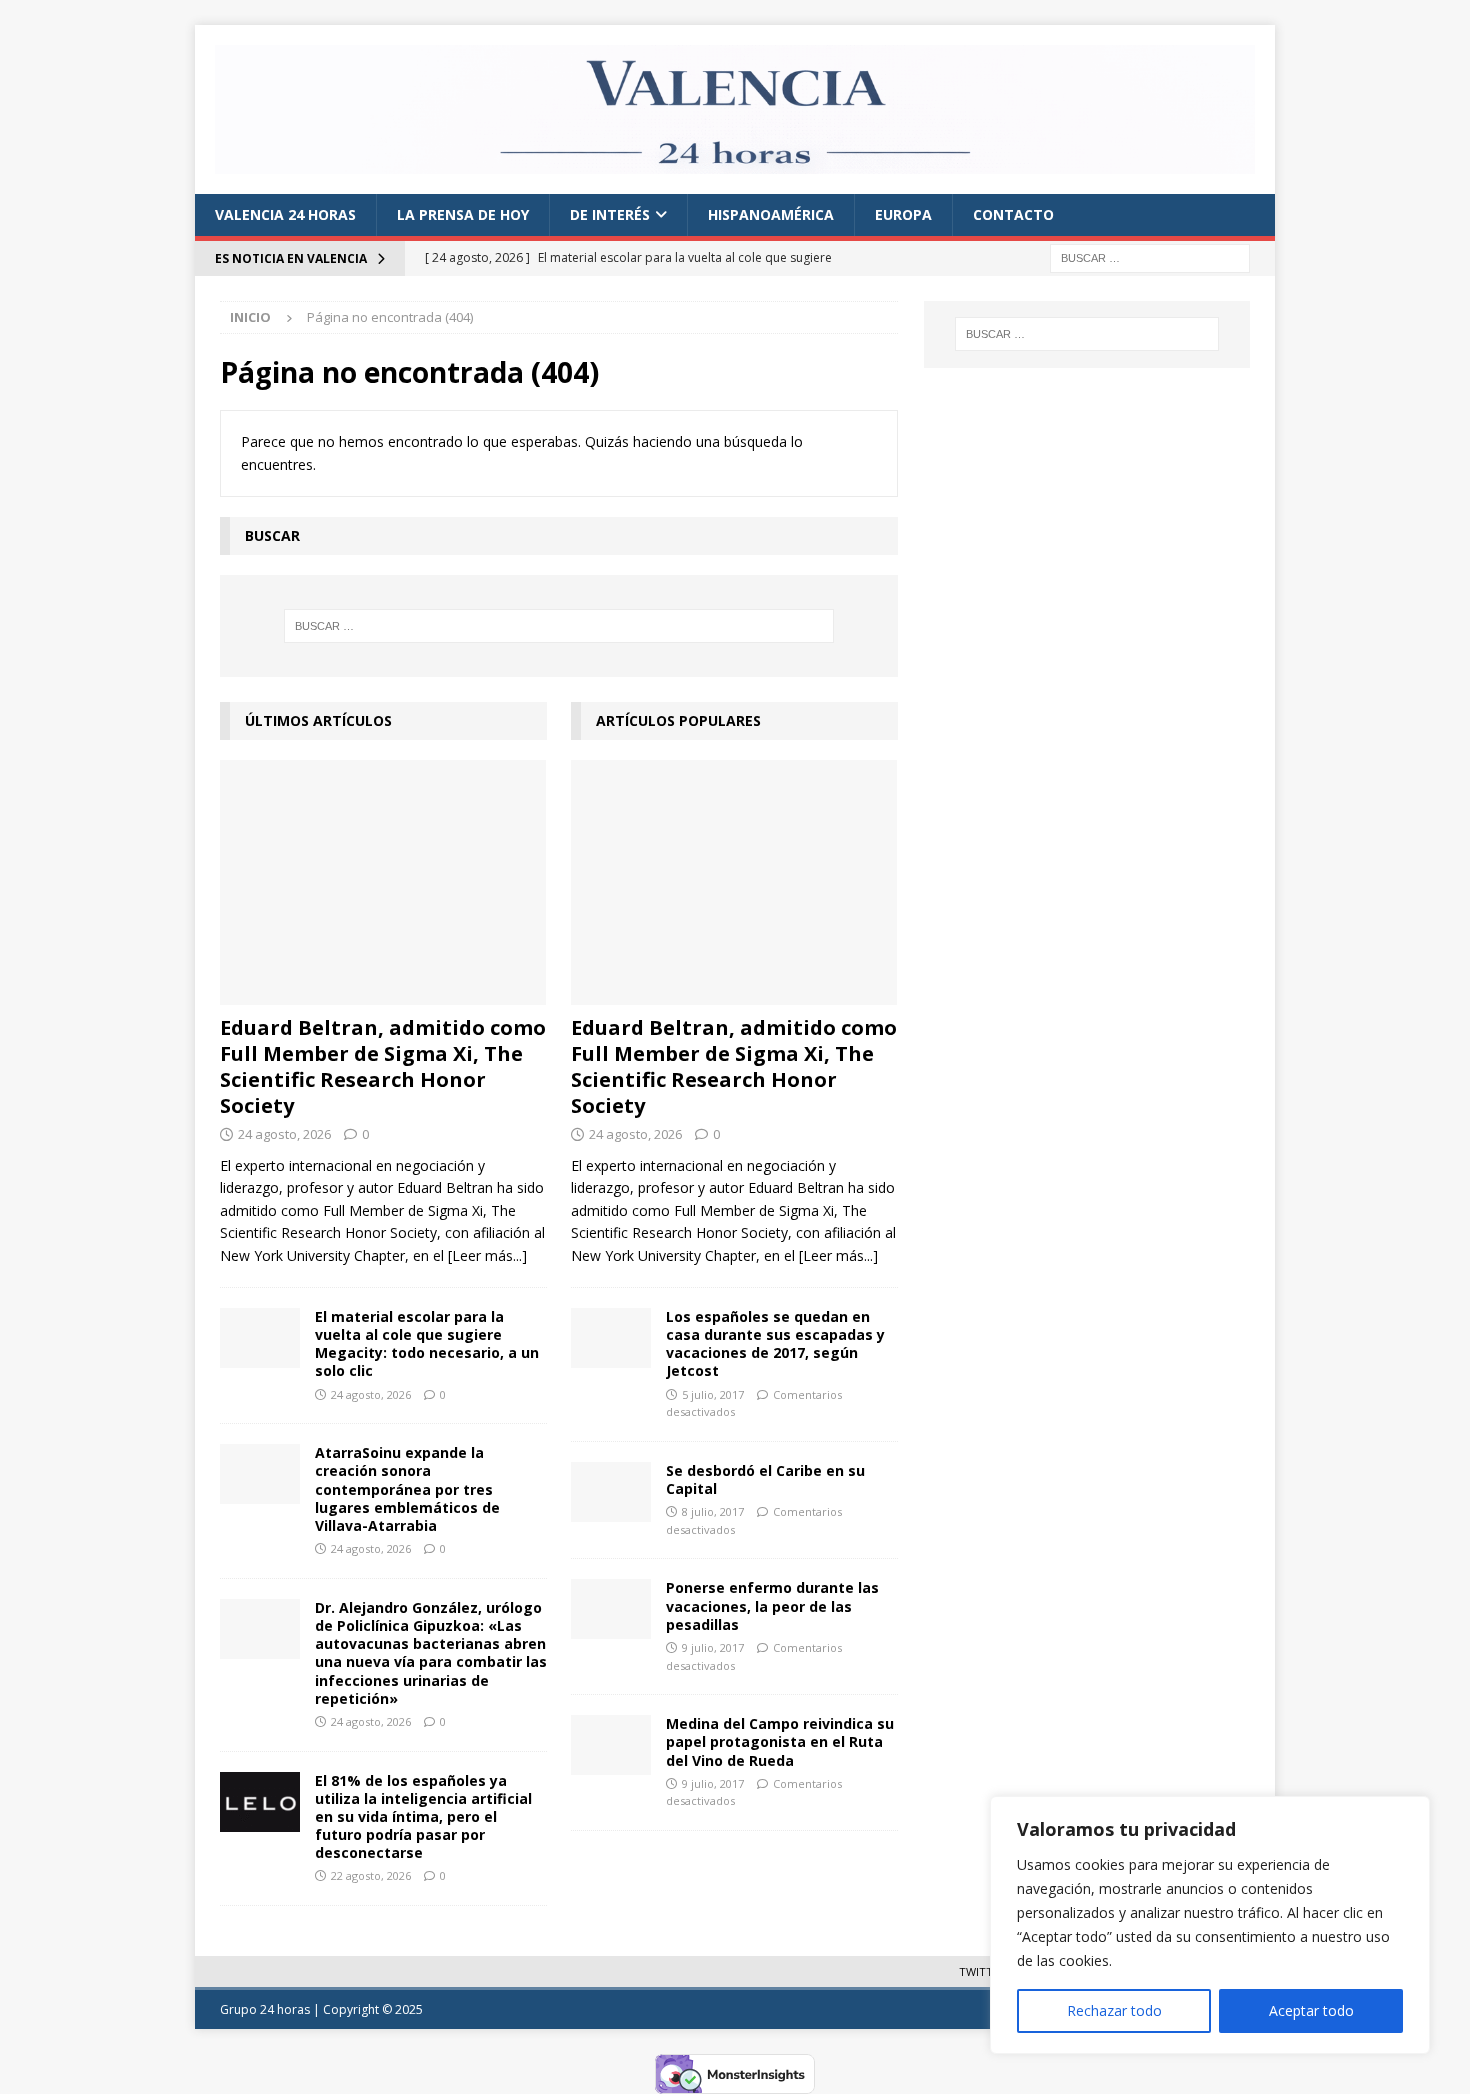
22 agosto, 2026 (371, 1875)
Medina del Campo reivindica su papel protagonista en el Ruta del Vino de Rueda (780, 1741)
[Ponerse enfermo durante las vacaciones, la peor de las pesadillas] (611, 1609)
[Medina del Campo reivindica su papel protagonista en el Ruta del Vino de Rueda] (611, 1745)
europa (903, 214)
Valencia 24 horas (285, 214)
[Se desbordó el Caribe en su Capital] (611, 1492)
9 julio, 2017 (713, 1647)
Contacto (1013, 214)
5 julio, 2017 (713, 1394)
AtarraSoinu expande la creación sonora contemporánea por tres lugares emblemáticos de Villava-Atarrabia (407, 1489)
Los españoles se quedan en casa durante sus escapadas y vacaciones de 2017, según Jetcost (775, 1344)
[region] (1210, 1925)
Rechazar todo (1114, 2010)
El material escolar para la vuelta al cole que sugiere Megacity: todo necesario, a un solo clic (427, 1344)
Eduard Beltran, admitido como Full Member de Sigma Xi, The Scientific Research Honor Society (383, 1066)
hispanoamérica (771, 214)
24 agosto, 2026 (284, 1134)
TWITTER (982, 1971)
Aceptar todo (1311, 2010)
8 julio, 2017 (713, 1511)
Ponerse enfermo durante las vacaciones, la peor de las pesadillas (772, 1605)
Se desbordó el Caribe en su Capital (765, 1479)
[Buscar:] (1150, 256)
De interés (610, 214)
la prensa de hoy (463, 214)
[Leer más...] (487, 1255)
